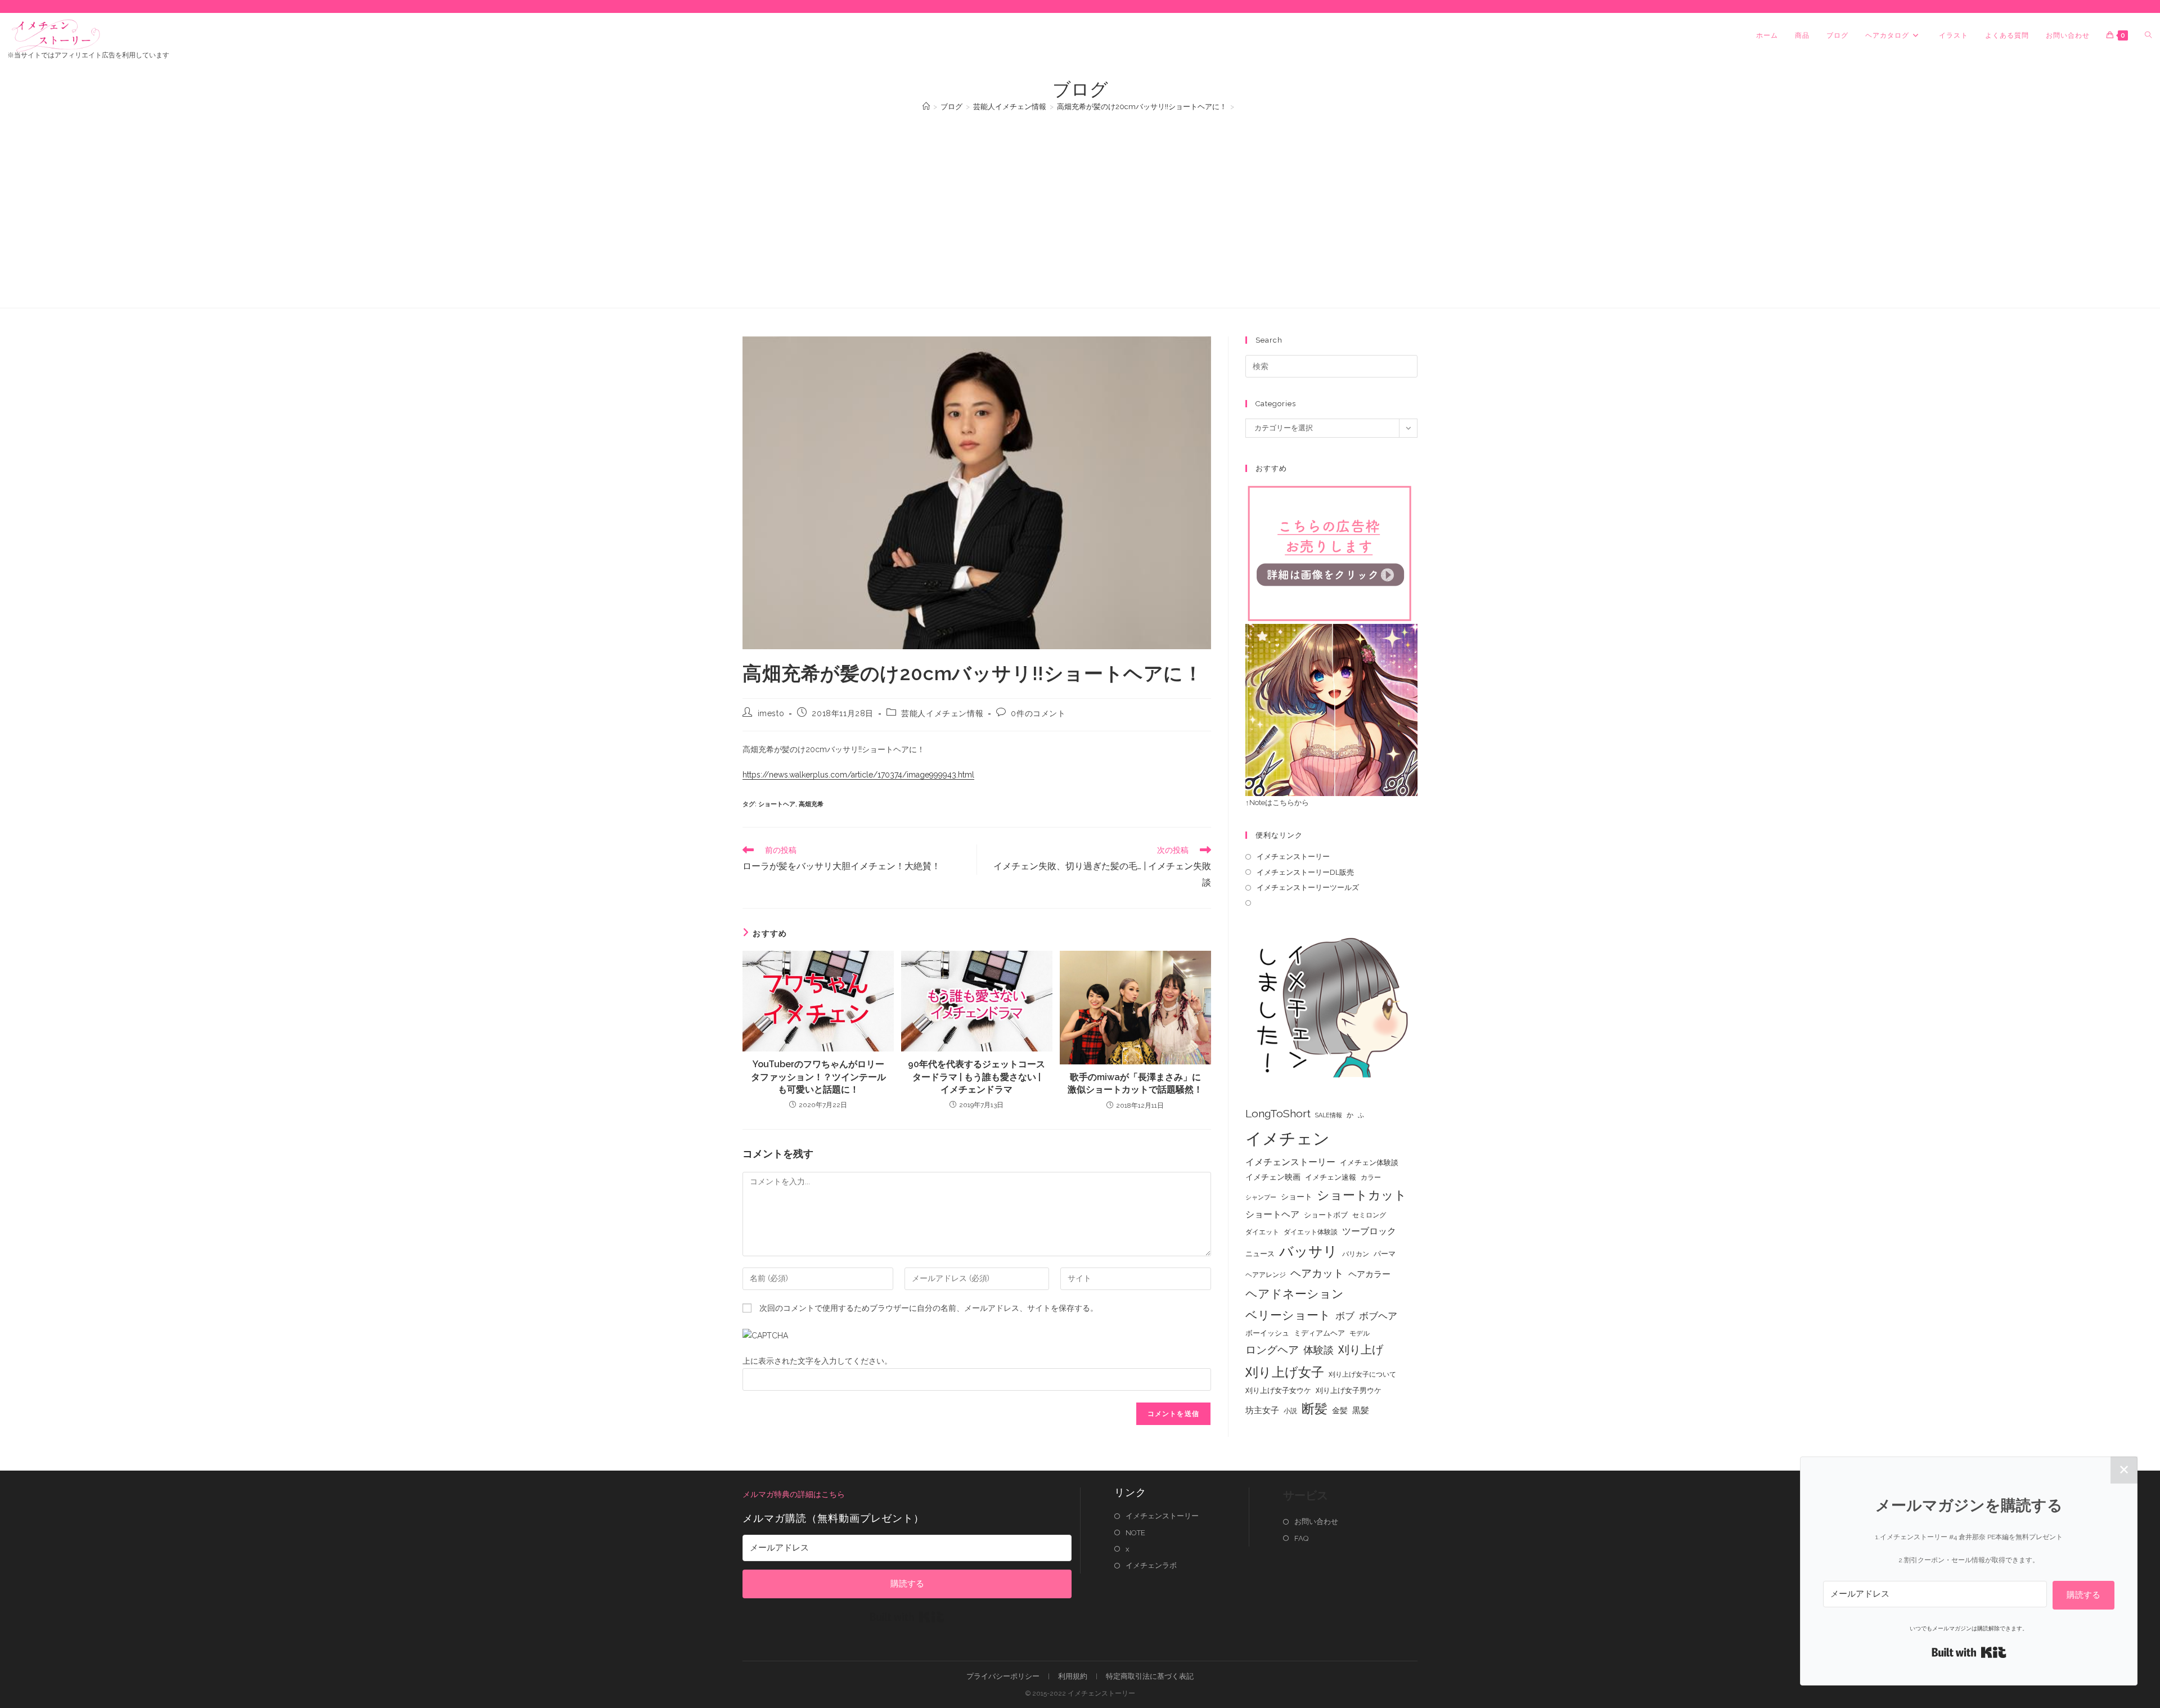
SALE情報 (1329, 1115)
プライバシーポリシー (1003, 1676)
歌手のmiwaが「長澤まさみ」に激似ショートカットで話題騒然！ (1135, 1083)
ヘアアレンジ (1266, 1275)
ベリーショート (1288, 1315)
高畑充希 (811, 804)
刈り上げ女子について (1362, 1374)
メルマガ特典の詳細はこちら (794, 1494)
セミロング (1369, 1215)
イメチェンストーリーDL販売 (1305, 872)
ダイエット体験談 (1311, 1232)
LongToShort (1278, 1114)
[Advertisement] (1080, 204)
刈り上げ (1361, 1350)
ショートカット (1362, 1195)
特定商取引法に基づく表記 (1150, 1676)
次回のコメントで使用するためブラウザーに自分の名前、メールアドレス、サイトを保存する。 (929, 1308)
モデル (1360, 1333)
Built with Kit (907, 1617)
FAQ (1301, 1538)
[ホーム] (926, 107)
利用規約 (1073, 1676)
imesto (771, 713)
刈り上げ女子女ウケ (1278, 1390)
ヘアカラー (1369, 1274)
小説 (1290, 1411)
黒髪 (1361, 1410)
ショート (1297, 1197)
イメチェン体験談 (1369, 1163)
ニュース (1260, 1254)
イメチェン (1288, 1138)
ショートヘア (777, 804)
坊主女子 (1262, 1410)
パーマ (1385, 1254)
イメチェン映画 (1273, 1177)
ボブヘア (1378, 1316)
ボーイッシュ (1267, 1333)
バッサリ (1308, 1251)
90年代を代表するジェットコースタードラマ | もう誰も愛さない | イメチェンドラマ (976, 1077)
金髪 (1340, 1410)
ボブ (1345, 1316)
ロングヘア (1272, 1350)
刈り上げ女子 (1285, 1372)
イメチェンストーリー (1293, 857)
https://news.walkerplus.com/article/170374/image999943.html (858, 775)
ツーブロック (1369, 1231)
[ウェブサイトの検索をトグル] (2148, 35)
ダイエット (1262, 1232)
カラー (1371, 1177)
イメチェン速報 (1331, 1177)
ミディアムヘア (1319, 1333)
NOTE (1135, 1533)
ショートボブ (1326, 1215)
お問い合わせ (1316, 1522)
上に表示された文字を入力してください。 (817, 1361)
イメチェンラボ (1151, 1565)
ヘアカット (1317, 1273)
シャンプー (1261, 1197)
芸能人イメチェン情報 (942, 713)
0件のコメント (1038, 713)
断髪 (1315, 1409)
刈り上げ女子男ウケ (1349, 1390)
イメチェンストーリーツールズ (1308, 887)
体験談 (1318, 1350)
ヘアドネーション (1295, 1294)
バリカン (1356, 1254)
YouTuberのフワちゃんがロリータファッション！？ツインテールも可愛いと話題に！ (818, 1077)
